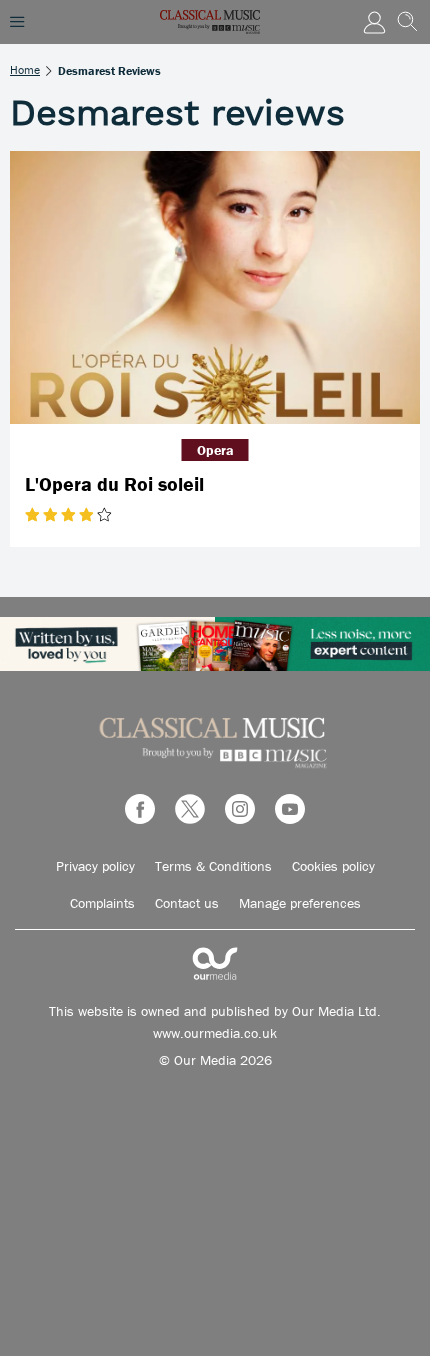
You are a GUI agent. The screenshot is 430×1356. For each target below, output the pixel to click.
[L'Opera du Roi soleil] (215, 287)
